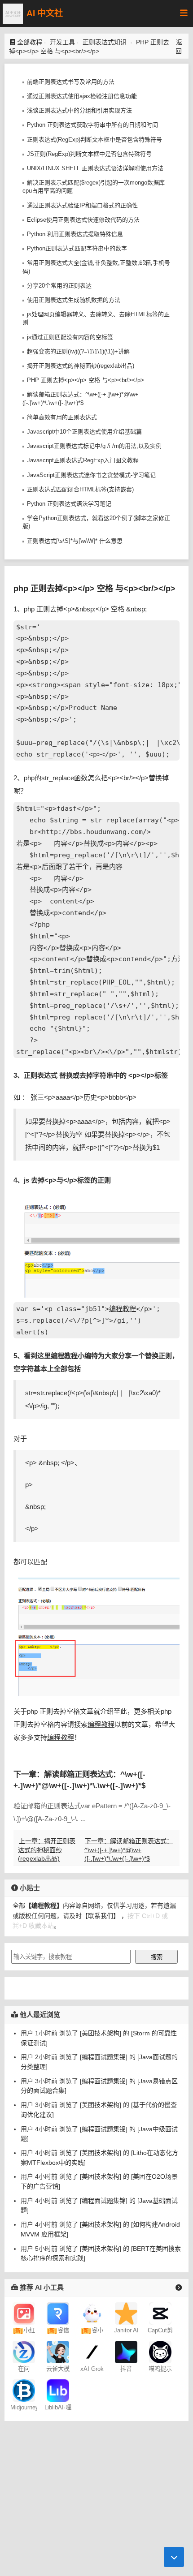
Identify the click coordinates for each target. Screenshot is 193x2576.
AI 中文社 (45, 13)
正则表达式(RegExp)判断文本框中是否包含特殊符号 (94, 140)
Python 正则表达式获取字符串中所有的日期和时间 (92, 125)
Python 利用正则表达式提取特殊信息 (75, 234)
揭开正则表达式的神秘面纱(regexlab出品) (81, 366)
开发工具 (62, 42)
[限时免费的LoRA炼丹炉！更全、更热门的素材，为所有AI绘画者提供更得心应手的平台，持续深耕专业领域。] (58, 2390)
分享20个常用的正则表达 (59, 286)
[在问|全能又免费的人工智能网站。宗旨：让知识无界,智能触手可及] (24, 2352)
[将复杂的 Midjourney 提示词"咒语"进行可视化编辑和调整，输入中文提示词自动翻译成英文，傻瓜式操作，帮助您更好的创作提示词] (160, 2352)
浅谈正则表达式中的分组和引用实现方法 (79, 110)
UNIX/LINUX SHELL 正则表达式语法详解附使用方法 (95, 168)
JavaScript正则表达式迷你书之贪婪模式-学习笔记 (91, 475)
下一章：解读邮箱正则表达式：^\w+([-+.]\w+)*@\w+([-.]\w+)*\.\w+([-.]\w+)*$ (129, 1850)
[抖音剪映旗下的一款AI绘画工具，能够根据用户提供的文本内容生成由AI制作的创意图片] (126, 2352)
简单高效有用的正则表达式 (62, 417)
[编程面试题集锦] (103, 2057)
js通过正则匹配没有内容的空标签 (70, 337)
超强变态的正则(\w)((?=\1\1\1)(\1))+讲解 (78, 351)
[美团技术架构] (100, 2033)
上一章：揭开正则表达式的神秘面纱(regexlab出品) (47, 1850)
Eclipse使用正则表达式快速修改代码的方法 (83, 220)
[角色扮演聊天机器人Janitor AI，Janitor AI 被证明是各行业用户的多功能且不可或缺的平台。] (126, 2313)
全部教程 (30, 42)
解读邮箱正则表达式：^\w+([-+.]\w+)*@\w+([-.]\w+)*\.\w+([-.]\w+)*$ (81, 398)
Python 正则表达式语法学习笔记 (69, 504)
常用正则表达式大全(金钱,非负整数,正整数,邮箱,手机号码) (96, 267)
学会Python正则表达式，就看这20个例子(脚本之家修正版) (96, 522)
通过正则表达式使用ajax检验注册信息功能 (82, 96)
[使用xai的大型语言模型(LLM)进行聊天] (92, 2352)
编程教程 (123, 1309)
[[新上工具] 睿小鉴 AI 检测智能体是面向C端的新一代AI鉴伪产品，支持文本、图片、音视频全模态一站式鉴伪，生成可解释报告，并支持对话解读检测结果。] (92, 2313)
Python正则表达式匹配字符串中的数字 (77, 248)
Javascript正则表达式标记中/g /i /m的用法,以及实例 (94, 446)
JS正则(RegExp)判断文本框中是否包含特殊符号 (89, 154)
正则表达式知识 (105, 42)
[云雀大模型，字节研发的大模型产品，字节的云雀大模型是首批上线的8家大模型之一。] (58, 2352)
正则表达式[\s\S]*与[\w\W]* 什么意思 (75, 541)
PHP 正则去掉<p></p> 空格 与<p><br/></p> (86, 380)
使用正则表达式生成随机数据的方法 (74, 300)
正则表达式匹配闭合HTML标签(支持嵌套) (80, 489)
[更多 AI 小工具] (179, 2288)
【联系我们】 (101, 1916)
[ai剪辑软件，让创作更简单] (160, 2313)
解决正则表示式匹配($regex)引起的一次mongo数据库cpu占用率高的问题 (94, 187)
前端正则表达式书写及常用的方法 (71, 82)
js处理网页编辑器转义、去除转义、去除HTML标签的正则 (96, 318)
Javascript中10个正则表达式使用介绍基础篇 (84, 432)
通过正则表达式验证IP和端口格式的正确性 (82, 205)
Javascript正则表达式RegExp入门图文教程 (83, 460)
